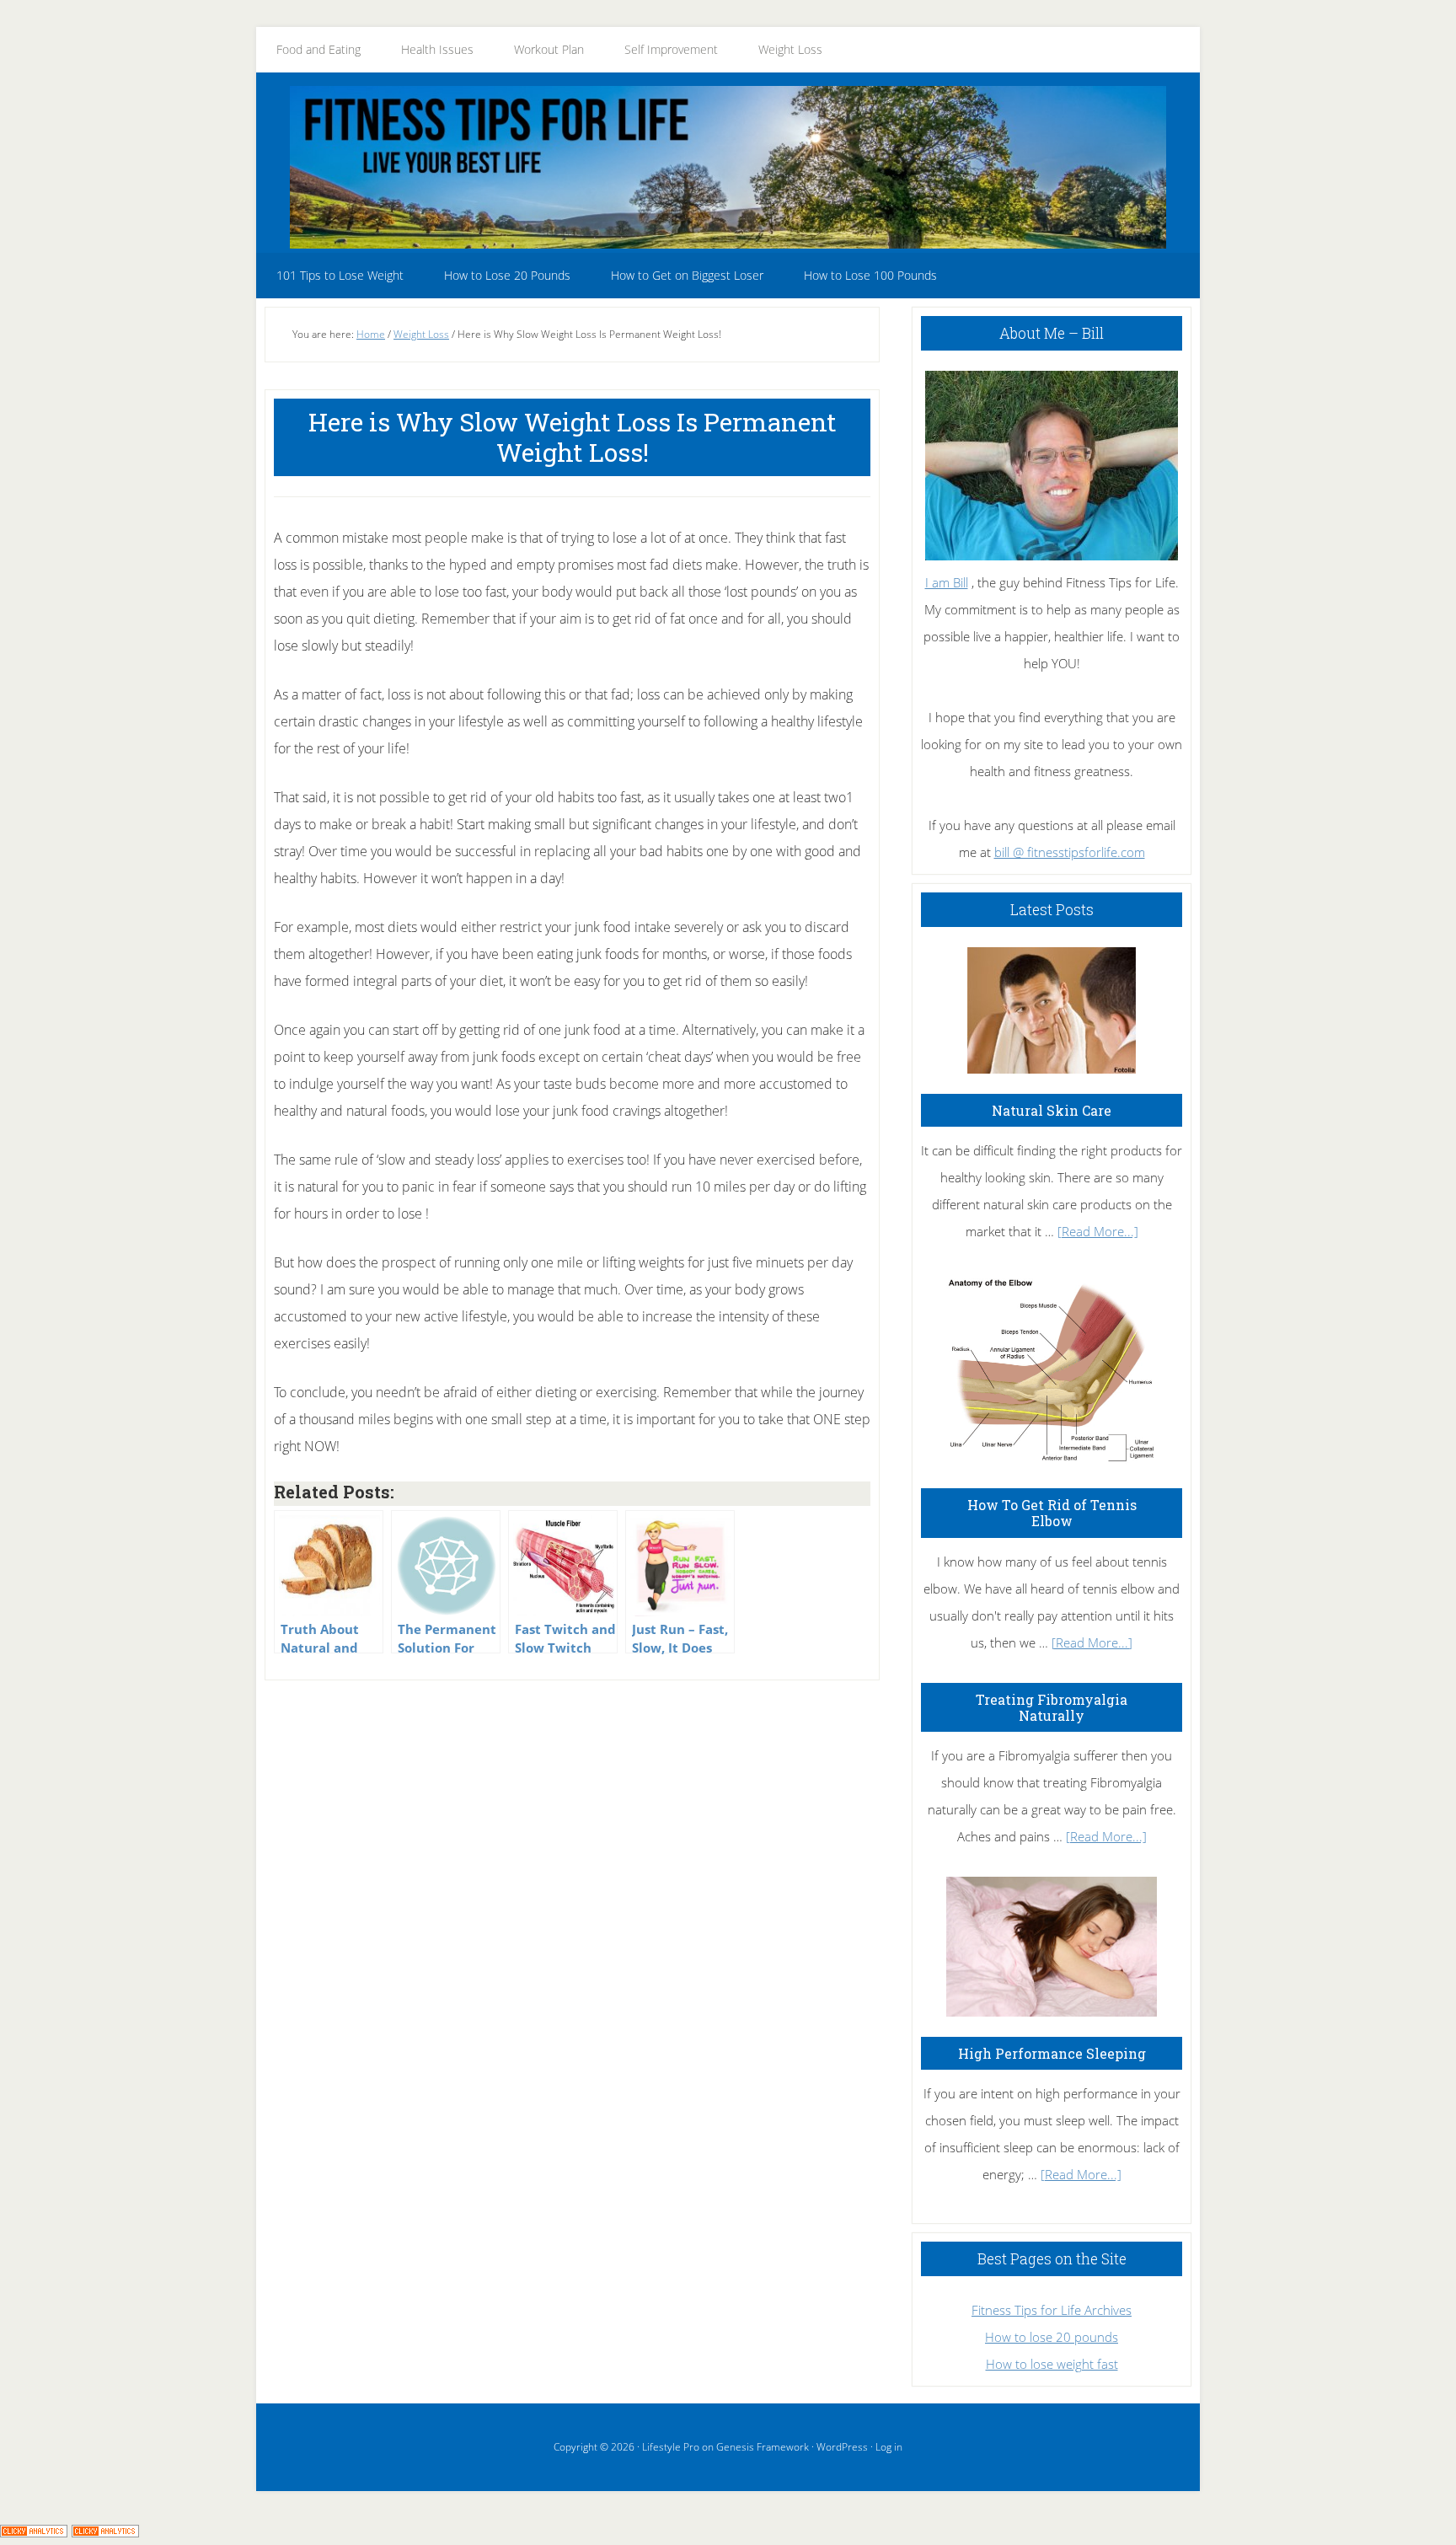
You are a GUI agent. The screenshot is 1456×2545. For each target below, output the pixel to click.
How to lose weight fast (1052, 2364)
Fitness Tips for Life (728, 167)
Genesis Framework (763, 2447)
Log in (889, 2447)
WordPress (842, 2447)
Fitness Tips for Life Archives (1052, 2310)
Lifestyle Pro (671, 2447)
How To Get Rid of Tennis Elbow (1052, 1513)
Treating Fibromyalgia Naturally (1052, 1707)
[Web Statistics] (105, 2532)
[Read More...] (1098, 1231)
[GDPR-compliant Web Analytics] (34, 2532)
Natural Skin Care (1052, 1110)
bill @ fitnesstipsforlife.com (1070, 852)
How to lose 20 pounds (1052, 2337)
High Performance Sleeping (1052, 2053)
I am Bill (947, 582)
